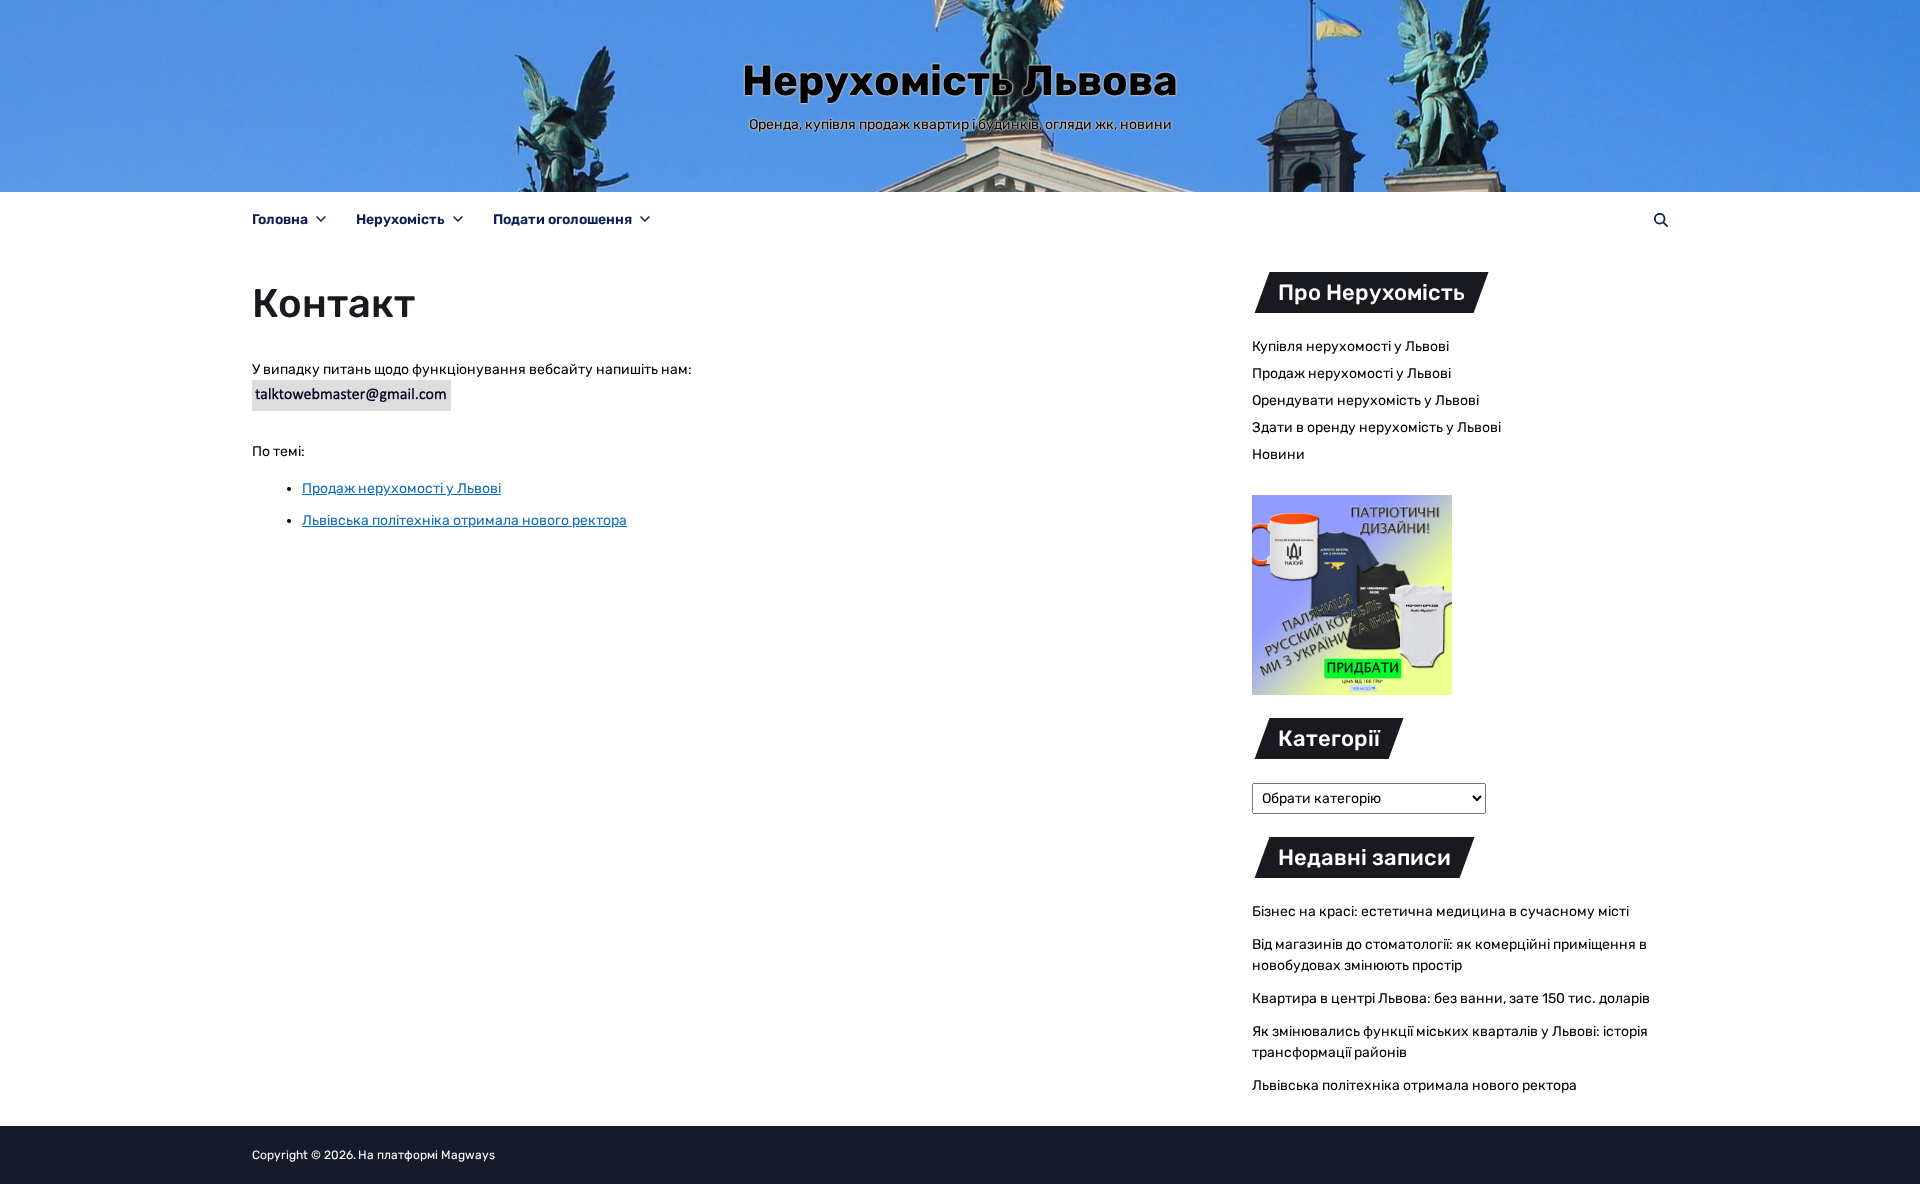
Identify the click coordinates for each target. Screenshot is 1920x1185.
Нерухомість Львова (960, 81)
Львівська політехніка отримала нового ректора (1414, 1085)
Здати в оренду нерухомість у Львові (1376, 427)
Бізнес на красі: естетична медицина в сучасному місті (1440, 911)
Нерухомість (400, 219)
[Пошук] (1661, 220)
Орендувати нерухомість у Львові (1365, 400)
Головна (280, 219)
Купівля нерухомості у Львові (1350, 346)
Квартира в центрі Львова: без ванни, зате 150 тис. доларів (1451, 998)
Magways (468, 1155)
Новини (1278, 454)
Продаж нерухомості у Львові (1351, 373)
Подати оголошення (562, 219)
